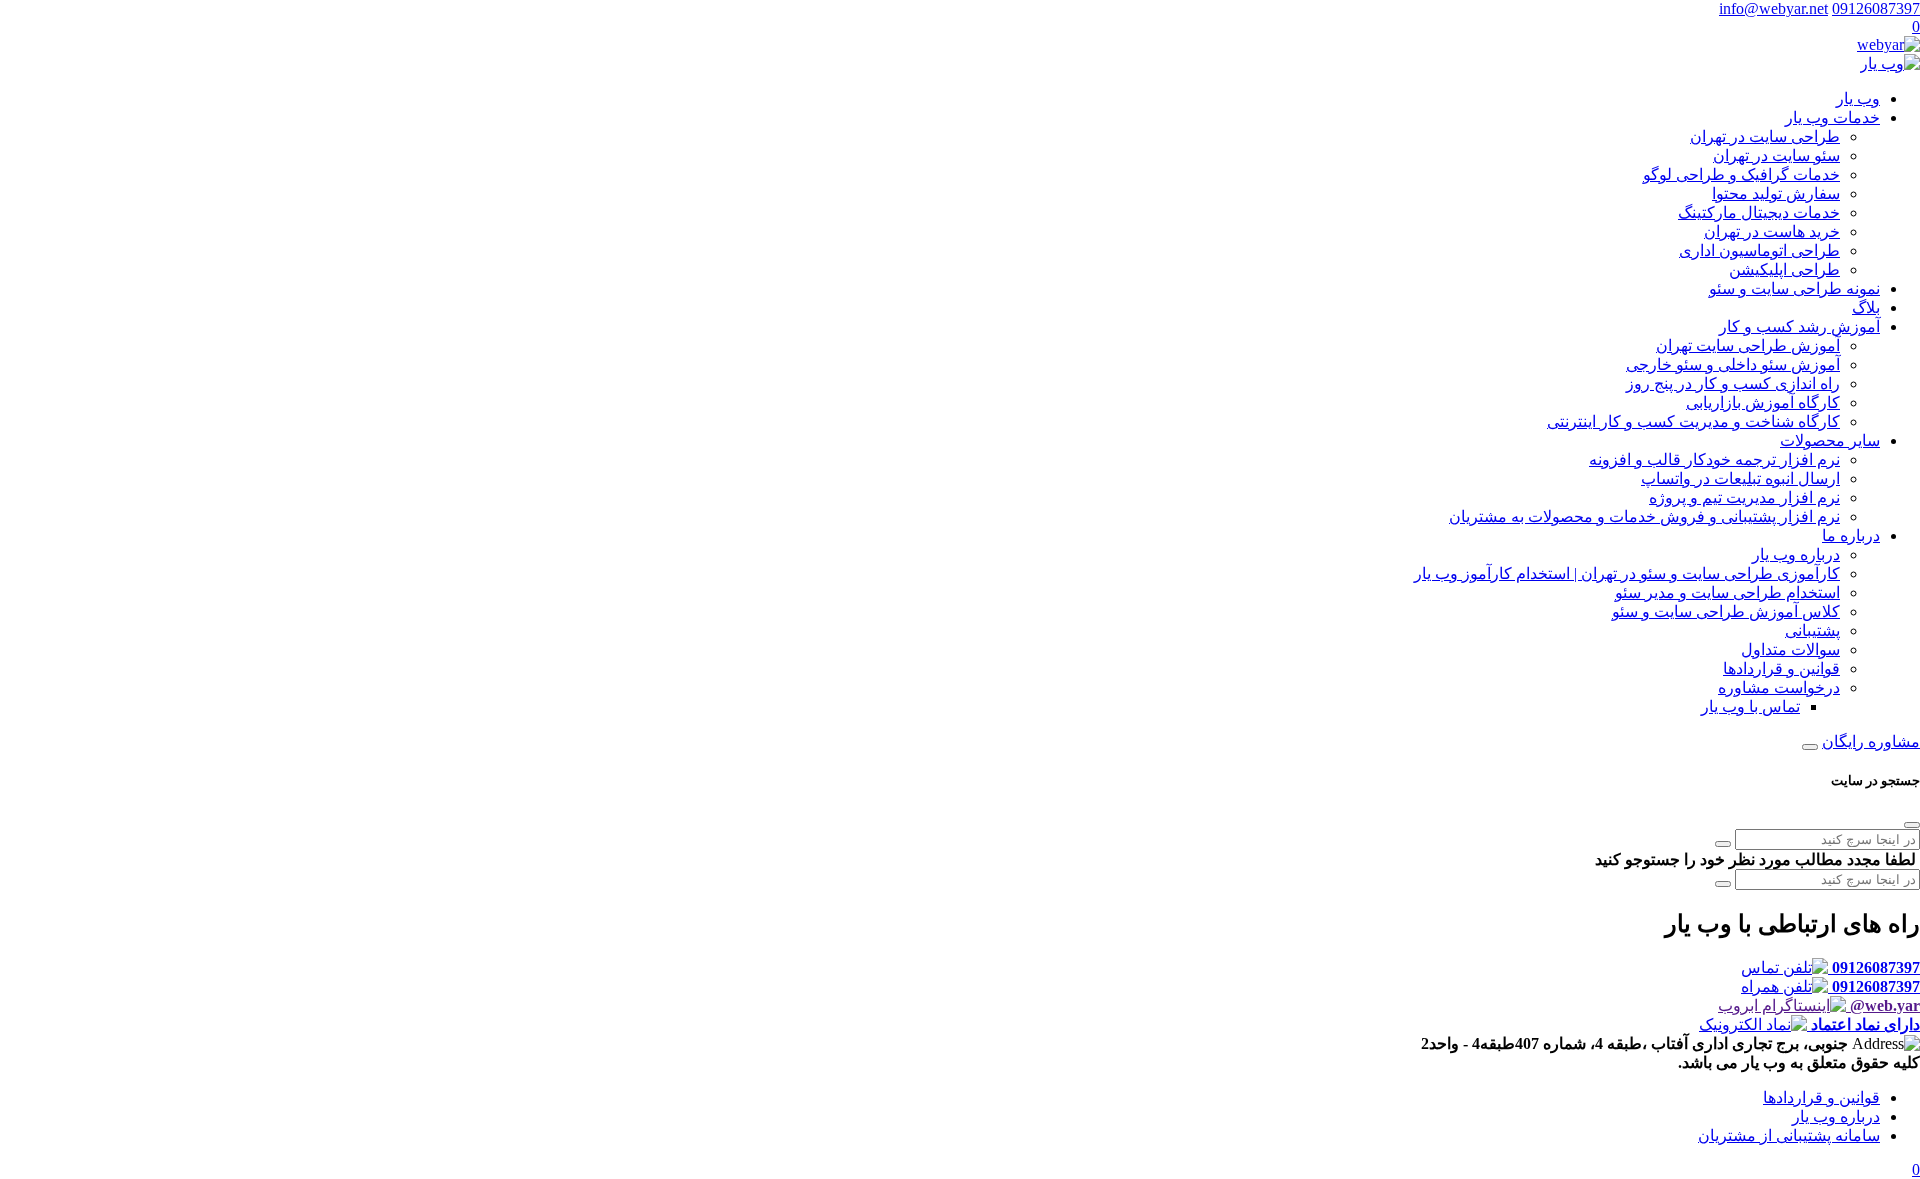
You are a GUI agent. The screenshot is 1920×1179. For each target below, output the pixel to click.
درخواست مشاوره (1779, 687)
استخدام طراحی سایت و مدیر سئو (1727, 592)
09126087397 (1876, 8)
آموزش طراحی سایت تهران (1748, 345)
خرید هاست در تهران (1772, 231)
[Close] (1912, 825)
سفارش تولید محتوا (1776, 193)
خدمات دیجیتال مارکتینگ (1759, 212)
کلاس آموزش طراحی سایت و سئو (1726, 611)
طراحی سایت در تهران (1765, 136)
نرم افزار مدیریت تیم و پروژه (1744, 497)
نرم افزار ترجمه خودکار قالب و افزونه (1714, 459)
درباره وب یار (1796, 554)
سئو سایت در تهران (1776, 155)
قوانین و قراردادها (1781, 668)
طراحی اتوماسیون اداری (1759, 250)
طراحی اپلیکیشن (1784, 269)
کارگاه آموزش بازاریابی (1763, 402)
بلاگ (1866, 307)
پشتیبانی (1812, 630)
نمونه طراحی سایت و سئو (1794, 288)
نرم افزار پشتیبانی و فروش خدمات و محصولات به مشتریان (1644, 516)
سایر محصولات (1830, 440)
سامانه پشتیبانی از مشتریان (1789, 1135)
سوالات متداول (1790, 649)
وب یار (1858, 98)
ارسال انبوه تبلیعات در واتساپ (1740, 478)
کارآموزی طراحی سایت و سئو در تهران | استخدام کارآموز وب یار (1627, 573)
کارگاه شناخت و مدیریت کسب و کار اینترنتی (1693, 421)
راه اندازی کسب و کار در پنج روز (1733, 383)
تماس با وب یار (1750, 706)
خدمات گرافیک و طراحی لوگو (1741, 174)
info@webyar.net (1773, 8)
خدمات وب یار (1832, 117)
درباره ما (1851, 535)
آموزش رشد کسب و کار (1799, 326)
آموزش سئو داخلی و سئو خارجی (1733, 364)
